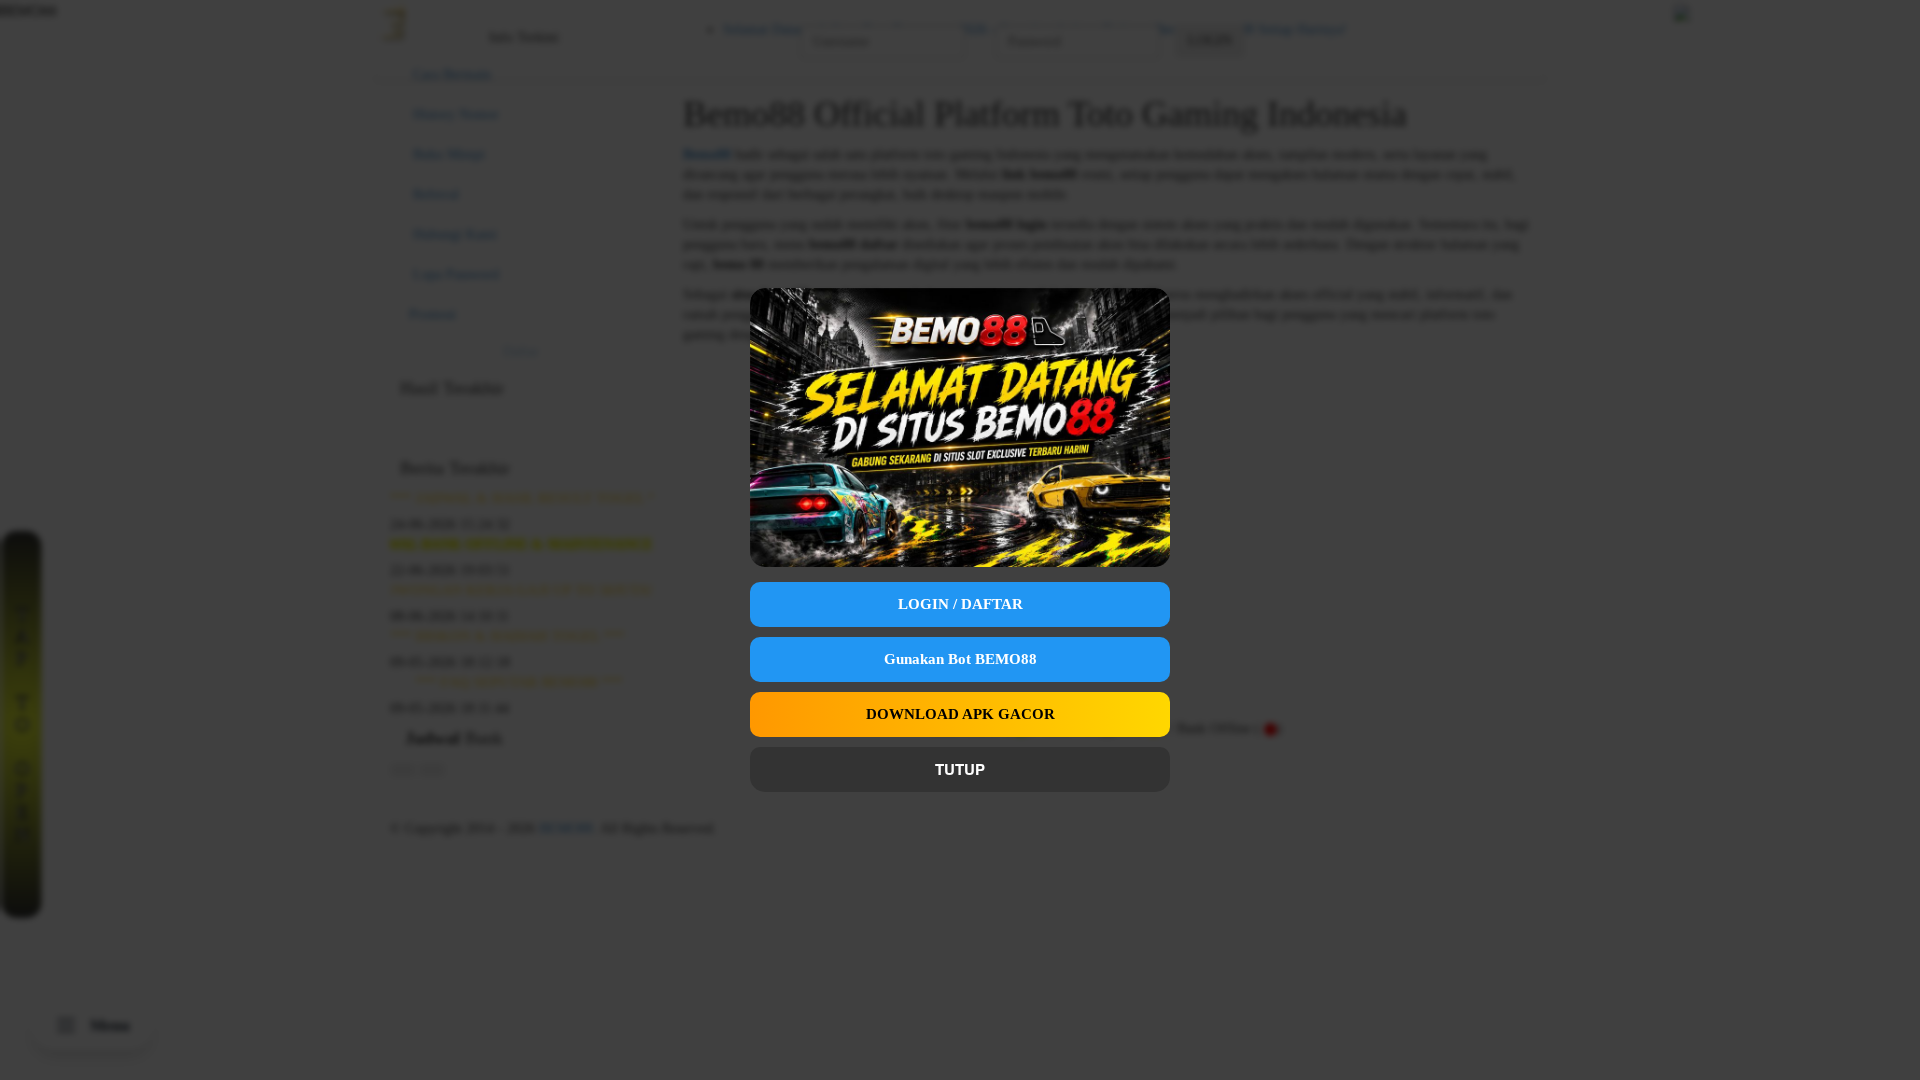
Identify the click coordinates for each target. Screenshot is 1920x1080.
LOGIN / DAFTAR (960, 604)
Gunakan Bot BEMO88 (960, 659)
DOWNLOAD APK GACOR (960, 714)
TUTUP (960, 769)
